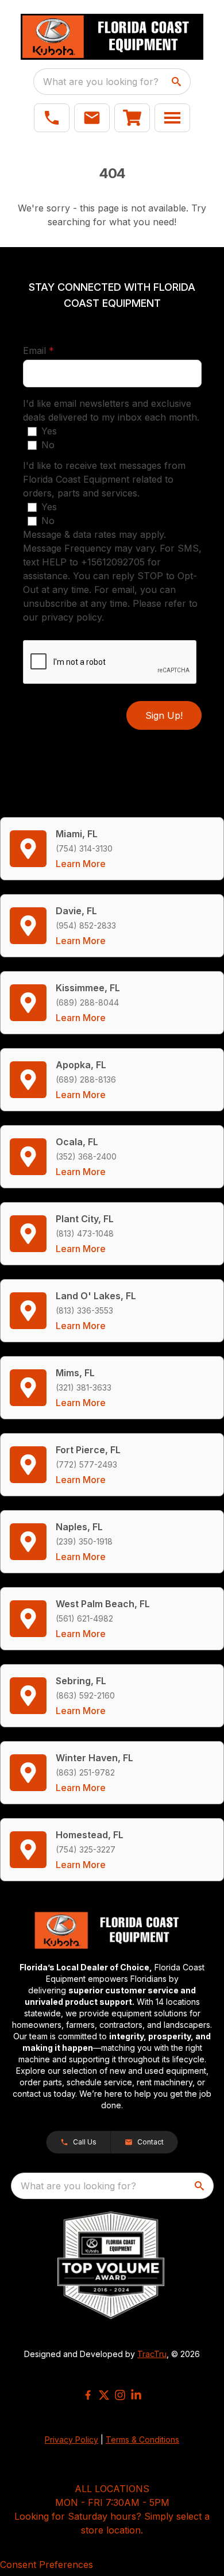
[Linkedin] (136, 2395)
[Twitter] (104, 2395)
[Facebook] (88, 2395)
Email (56, 350)
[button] (52, 118)
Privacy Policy (72, 2440)
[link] (132, 118)
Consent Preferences (47, 2565)
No (48, 445)
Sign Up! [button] (164, 715)
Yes (49, 431)
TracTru (152, 2354)
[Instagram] (120, 2395)
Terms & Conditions (142, 2440)
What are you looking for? (101, 82)
